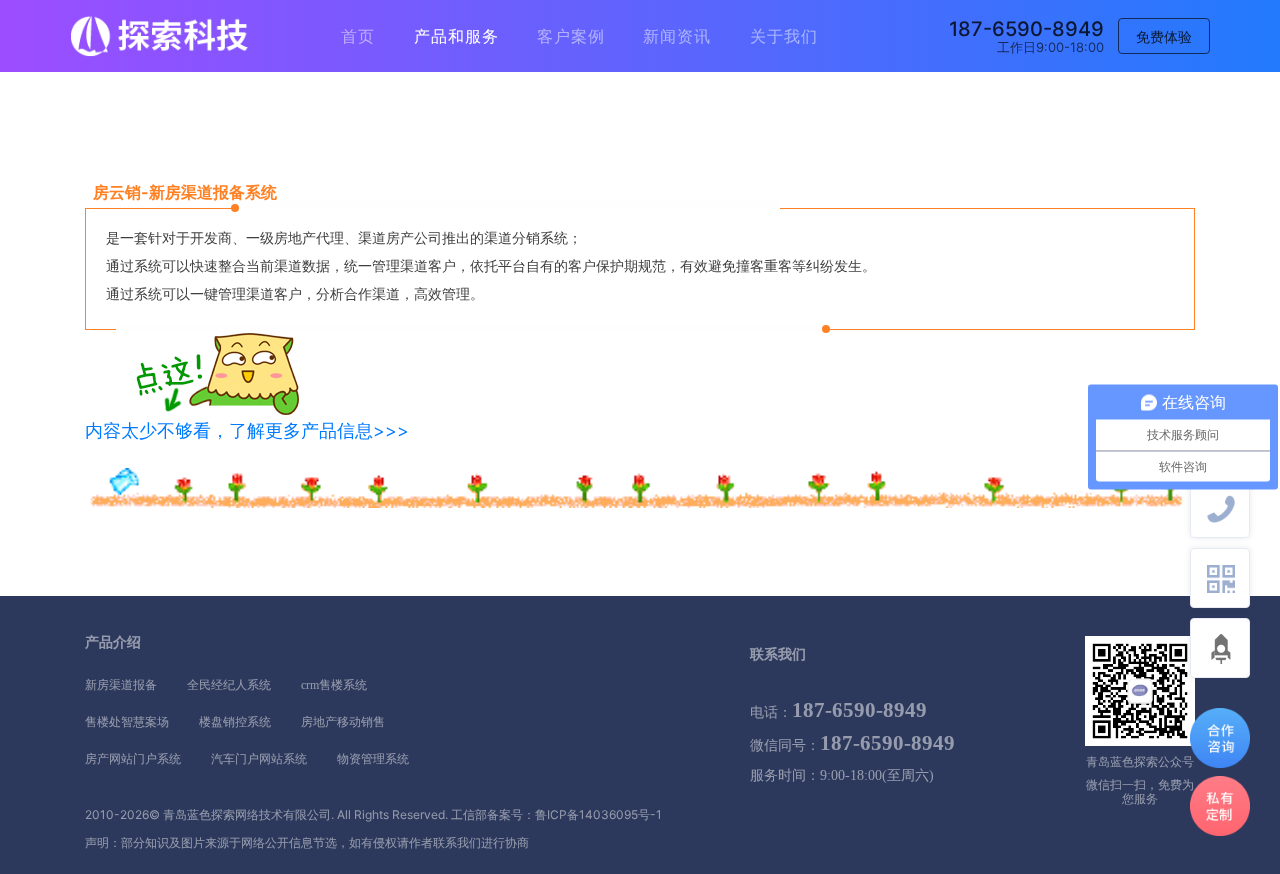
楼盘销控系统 (235, 722)
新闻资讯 (677, 36)
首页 (358, 36)
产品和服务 (456, 36)
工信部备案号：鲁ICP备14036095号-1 (556, 814)
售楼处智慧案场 (127, 722)
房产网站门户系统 (133, 759)
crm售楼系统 (334, 685)
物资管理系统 (373, 759)
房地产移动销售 (343, 722)
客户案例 (571, 36)
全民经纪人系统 (229, 685)
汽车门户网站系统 (259, 759)
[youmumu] (160, 36)
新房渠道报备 (121, 685)
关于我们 (784, 36)
